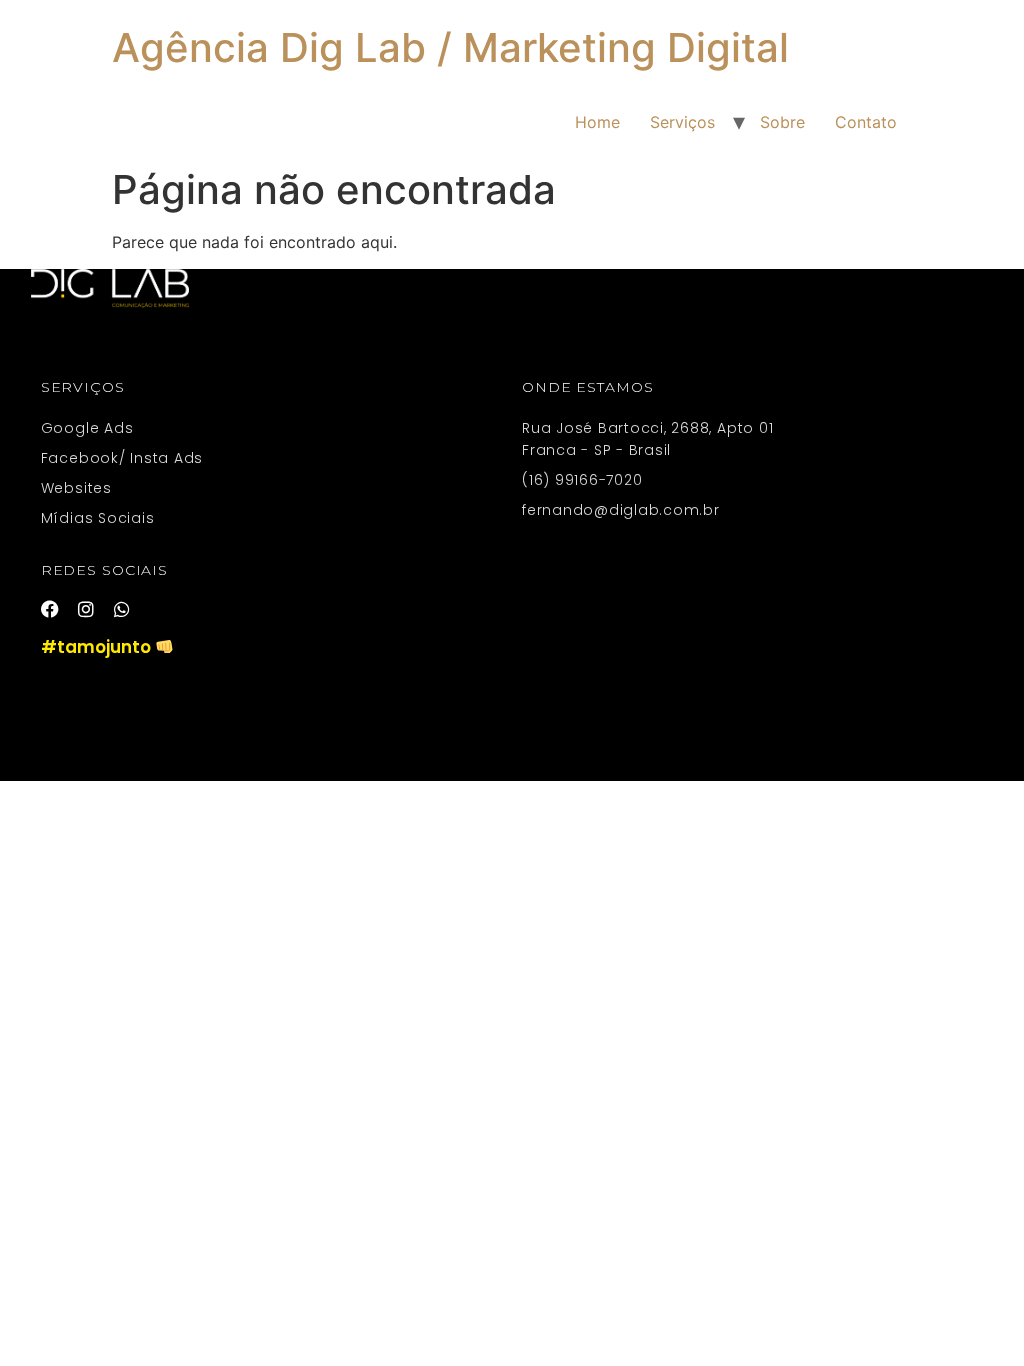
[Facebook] (50, 609)
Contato (866, 122)
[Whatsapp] (122, 609)
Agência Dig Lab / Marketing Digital (450, 47)
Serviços (682, 122)
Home (597, 122)
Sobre (782, 122)
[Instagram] (86, 609)
